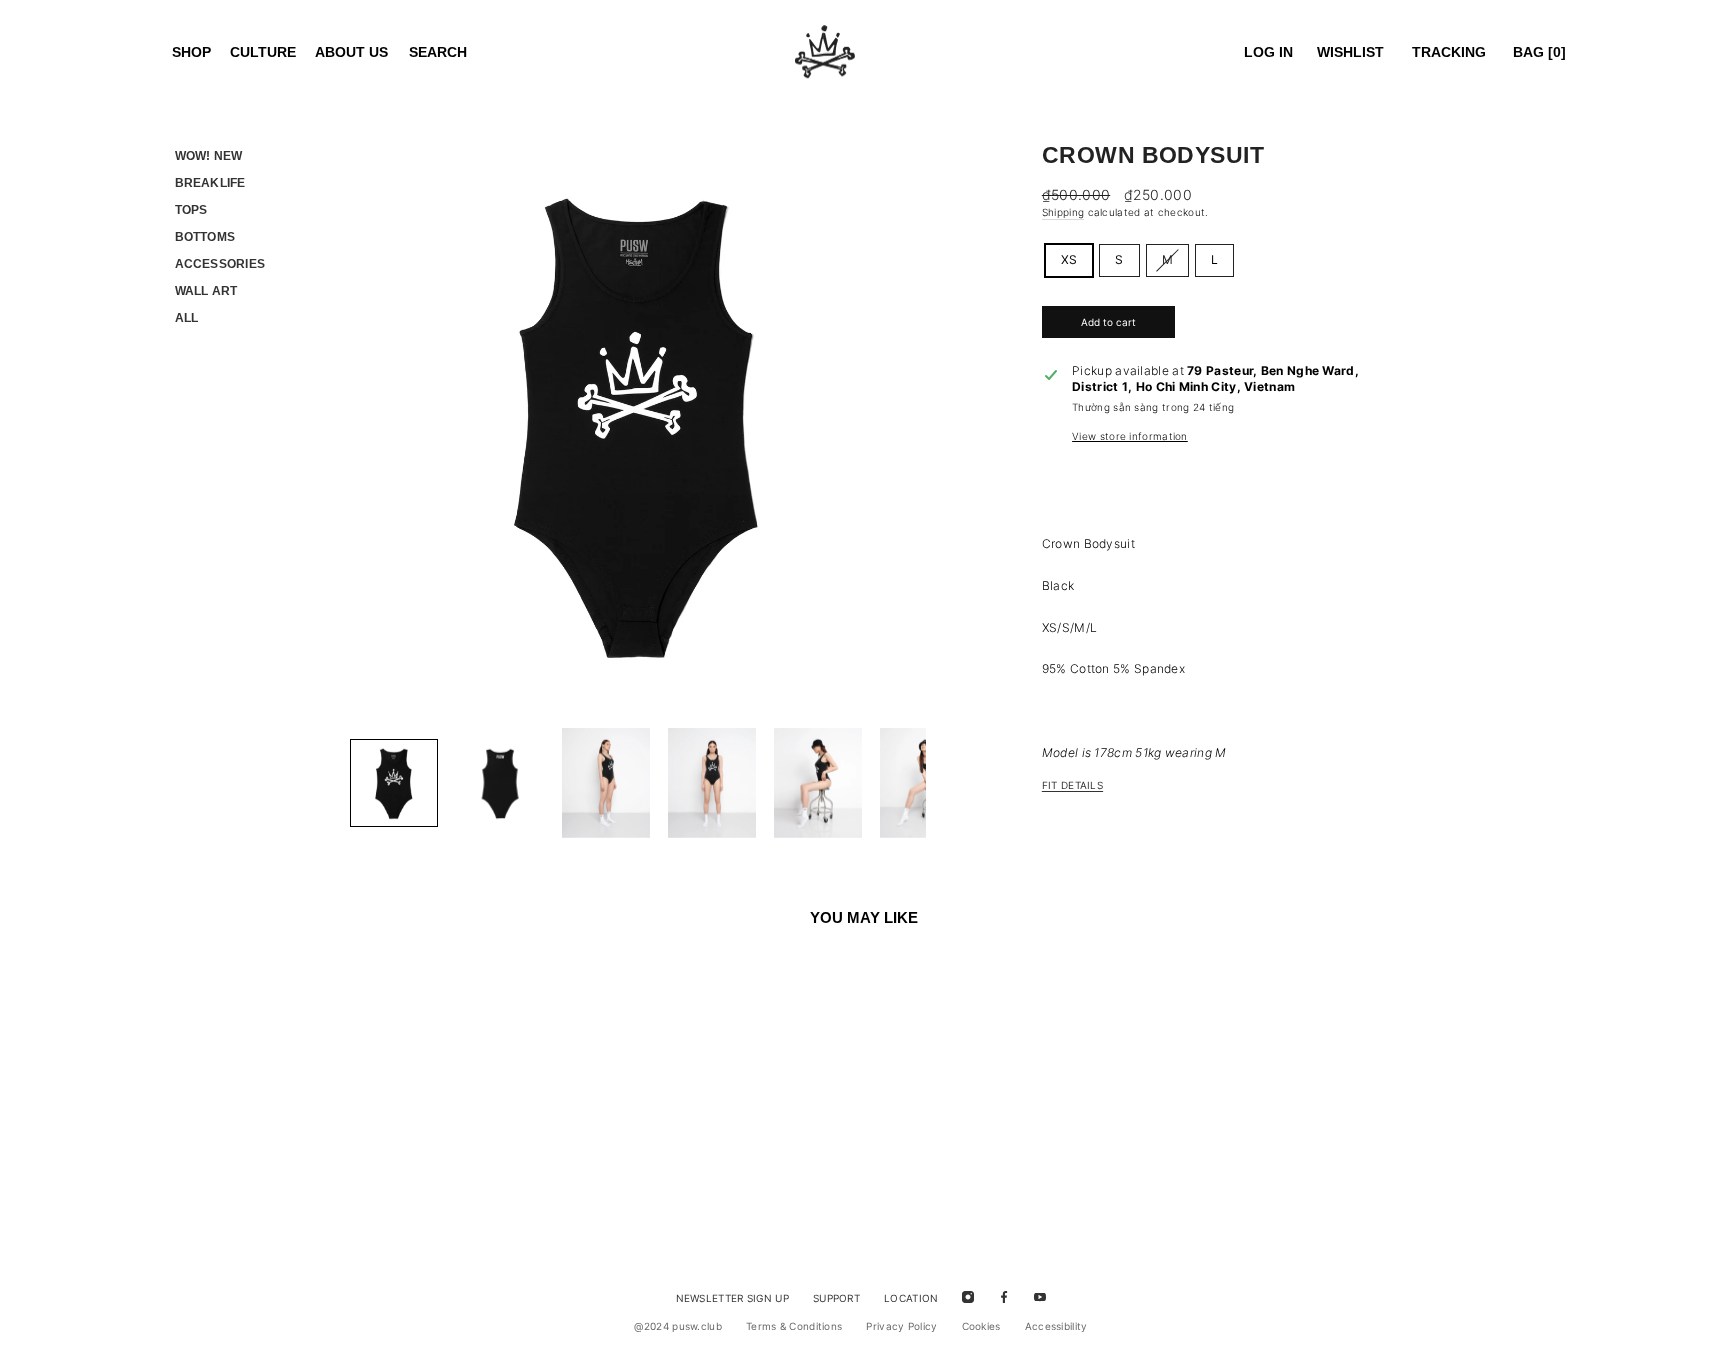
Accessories (220, 264)
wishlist (1350, 52)
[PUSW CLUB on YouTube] (1040, 1296)
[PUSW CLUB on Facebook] (1004, 1296)
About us (351, 52)
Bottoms (205, 237)
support (836, 1298)
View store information (1130, 436)
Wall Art (206, 291)
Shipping (1063, 212)
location (911, 1298)
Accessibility (1056, 1326)
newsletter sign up (732, 1298)
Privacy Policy (901, 1326)
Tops (191, 210)
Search (438, 52)
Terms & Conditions (794, 1326)
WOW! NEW (209, 156)
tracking (1449, 52)
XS (1069, 259)
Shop (191, 52)
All (187, 318)
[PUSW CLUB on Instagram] (968, 1296)
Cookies (981, 1326)
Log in (1268, 52)
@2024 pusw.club (678, 1326)
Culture (263, 52)
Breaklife (210, 183)
